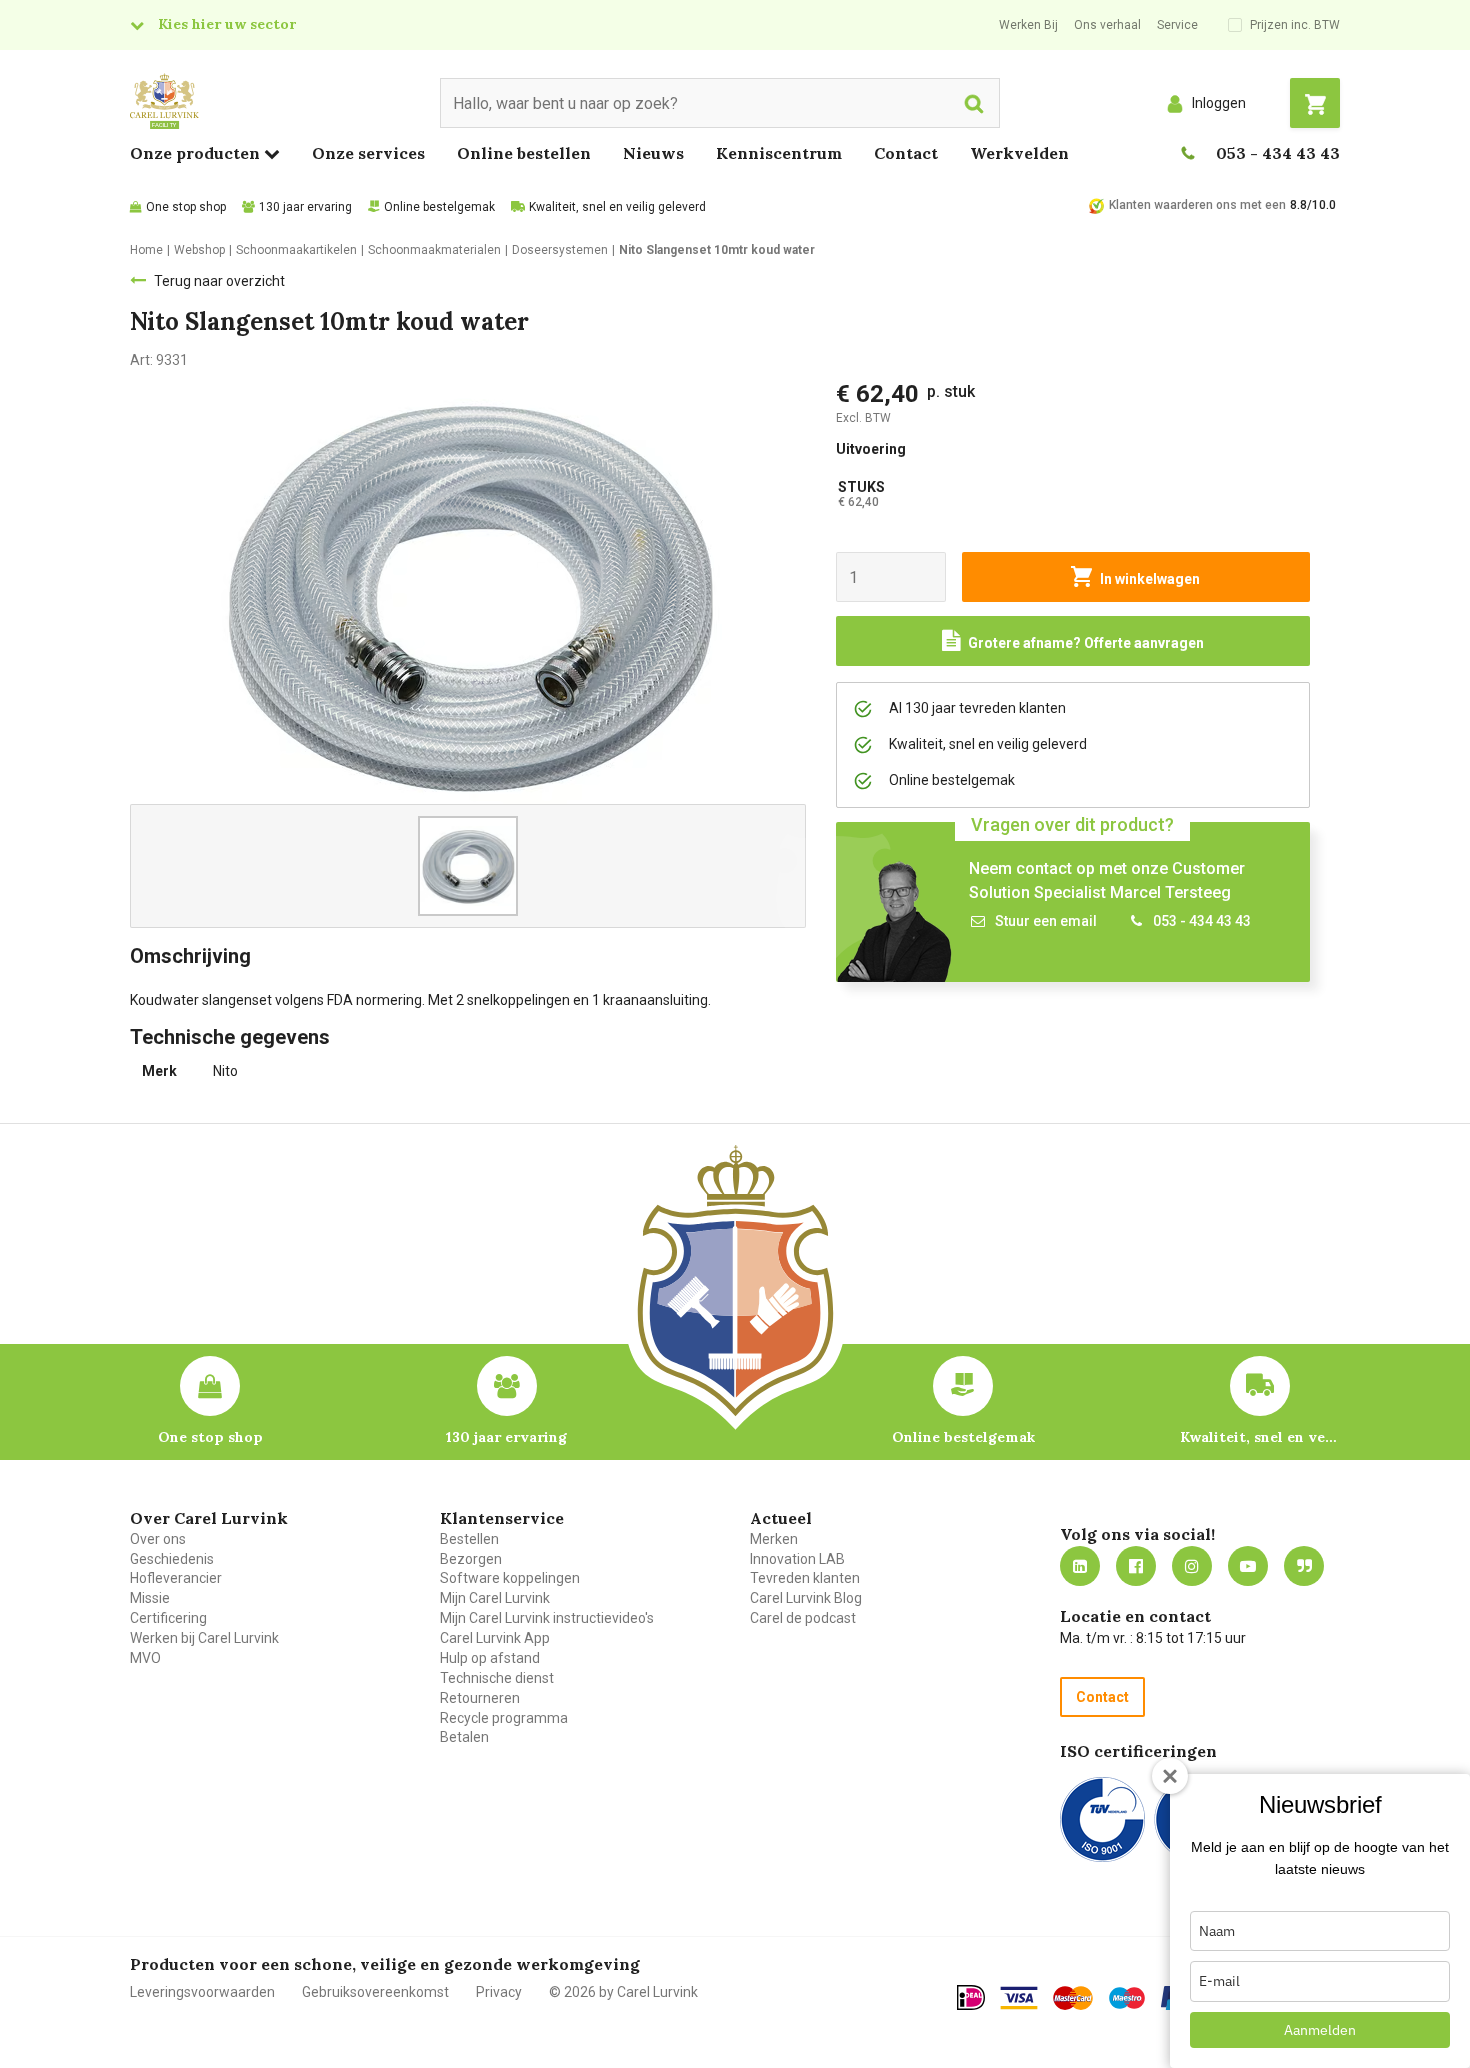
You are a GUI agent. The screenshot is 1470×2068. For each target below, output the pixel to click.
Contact (906, 153)
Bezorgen (471, 1559)
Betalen (464, 1737)
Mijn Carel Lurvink (495, 1598)
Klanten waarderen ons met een (1197, 205)
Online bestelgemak (439, 207)
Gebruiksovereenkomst (375, 1992)
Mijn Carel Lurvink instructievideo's (547, 1618)
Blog (1304, 1566)
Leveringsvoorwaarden (202, 1992)
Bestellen (469, 1539)
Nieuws (653, 153)
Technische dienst (497, 1678)
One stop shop (186, 207)
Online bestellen (524, 153)
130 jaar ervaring (305, 207)
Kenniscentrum (779, 153)
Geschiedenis (172, 1559)
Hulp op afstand (490, 1658)
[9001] (1102, 1819)
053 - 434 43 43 (1278, 153)
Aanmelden (1320, 2030)
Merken (774, 1539)
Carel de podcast (803, 1618)
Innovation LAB (797, 1559)
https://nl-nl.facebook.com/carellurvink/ (1136, 1566)
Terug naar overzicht (219, 281)
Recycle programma (504, 1718)
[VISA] (1019, 1998)
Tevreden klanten (805, 1578)
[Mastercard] (1073, 1998)
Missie (150, 1598)
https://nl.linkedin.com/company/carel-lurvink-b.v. (1080, 1566)
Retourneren (480, 1698)
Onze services (368, 153)
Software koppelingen (510, 1578)
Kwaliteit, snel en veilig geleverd (617, 207)
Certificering (168, 1618)
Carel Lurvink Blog (806, 1598)
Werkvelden (1019, 153)
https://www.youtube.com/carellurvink (1248, 1566)
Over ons (158, 1539)
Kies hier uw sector (227, 24)
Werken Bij (1028, 25)
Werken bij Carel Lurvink (204, 1638)
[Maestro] (1127, 1998)
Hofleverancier (176, 1578)
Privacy (499, 1992)
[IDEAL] (971, 1997)
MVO (145, 1658)
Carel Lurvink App (495, 1638)
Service (1177, 25)
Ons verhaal (1107, 25)
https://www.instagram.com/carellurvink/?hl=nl (1192, 1566)
